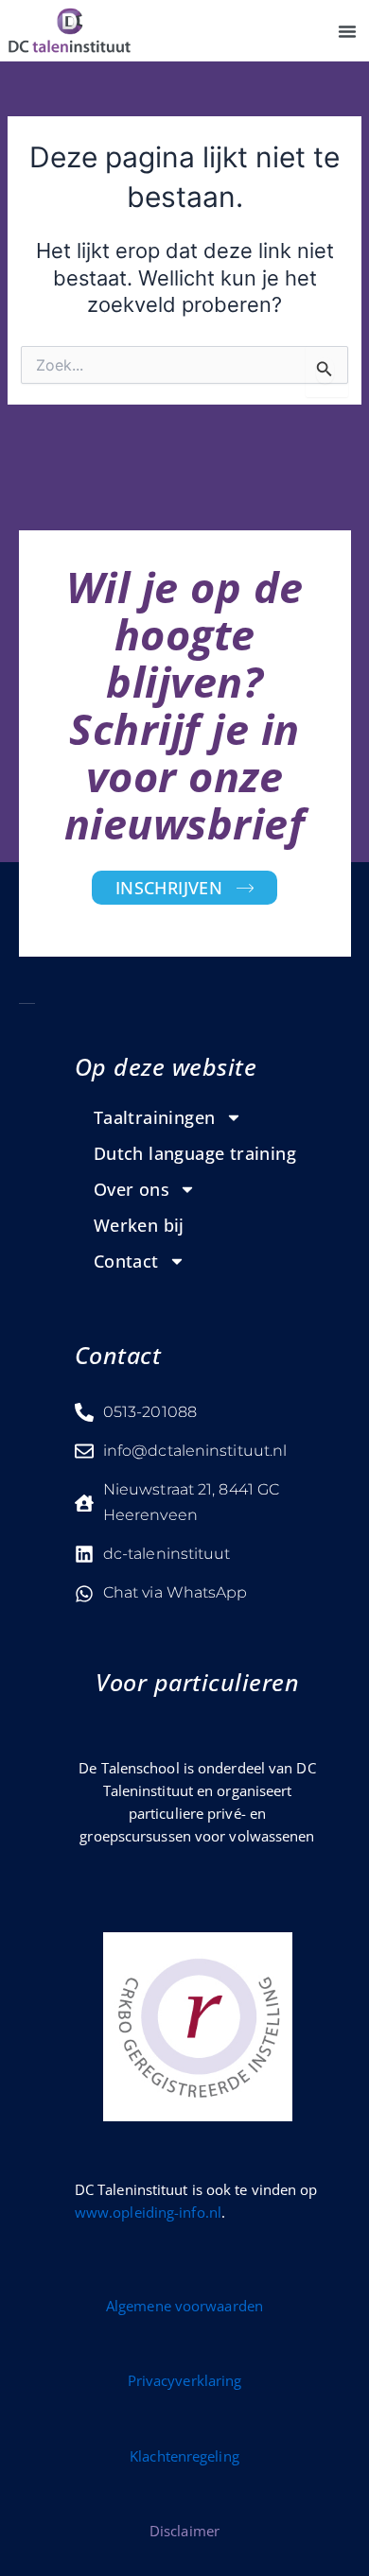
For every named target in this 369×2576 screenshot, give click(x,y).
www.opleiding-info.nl (148, 2212)
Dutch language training (195, 1153)
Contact (126, 1261)
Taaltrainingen (155, 1117)
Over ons (132, 1189)
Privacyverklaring (185, 2380)
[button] (347, 31)
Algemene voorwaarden (184, 2306)
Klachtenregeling (184, 2456)
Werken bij (139, 1225)
